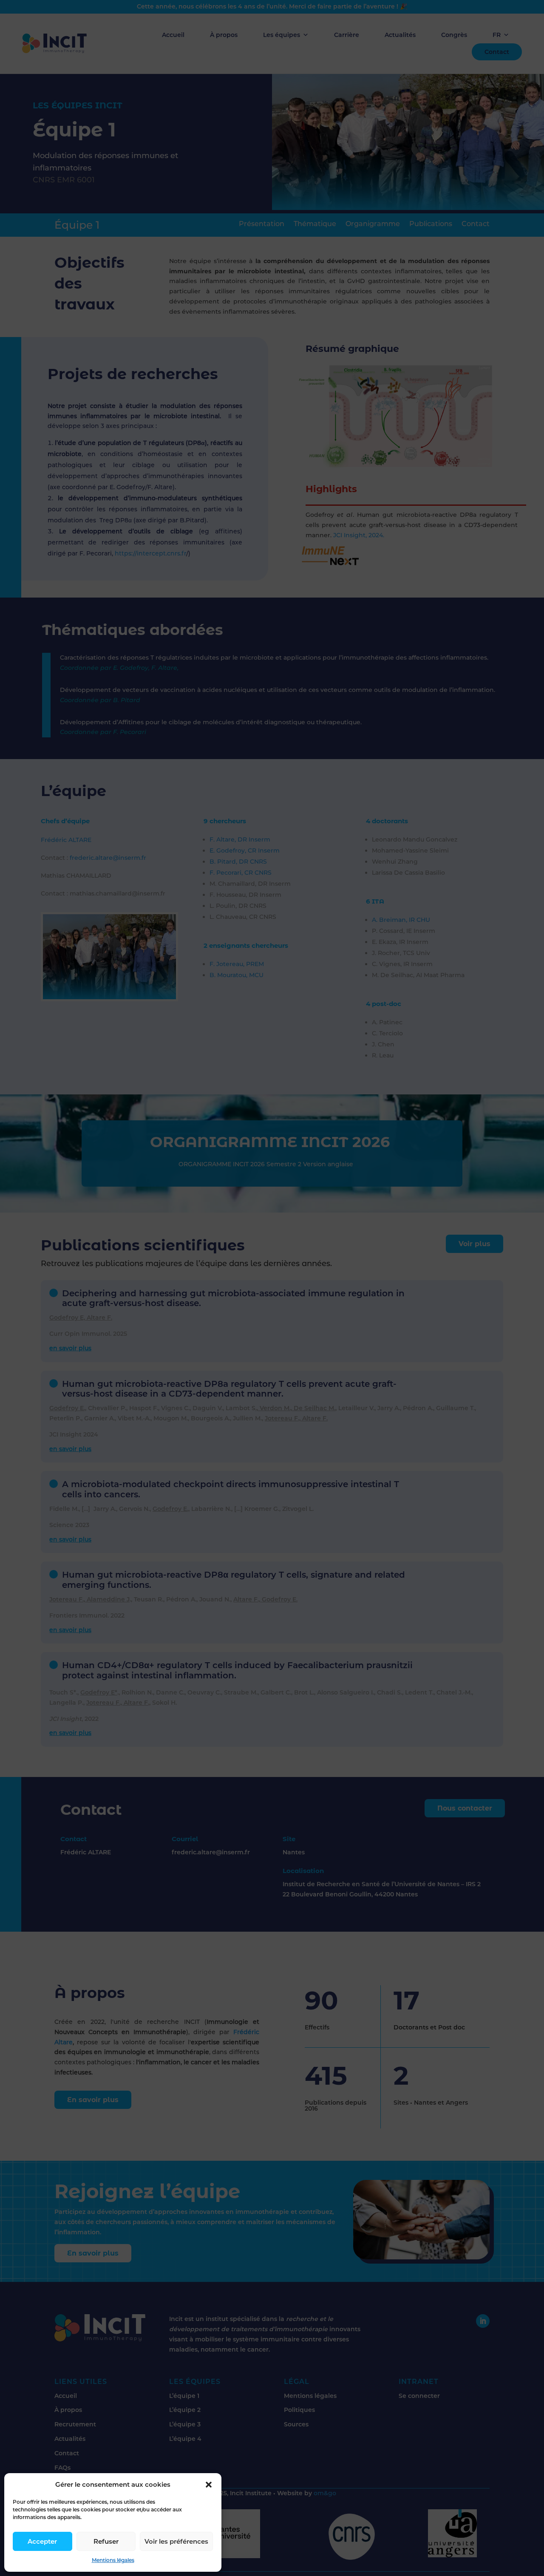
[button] (209, 2485)
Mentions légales (113, 2560)
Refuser (106, 2541)
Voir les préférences (176, 2541)
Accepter (42, 2541)
